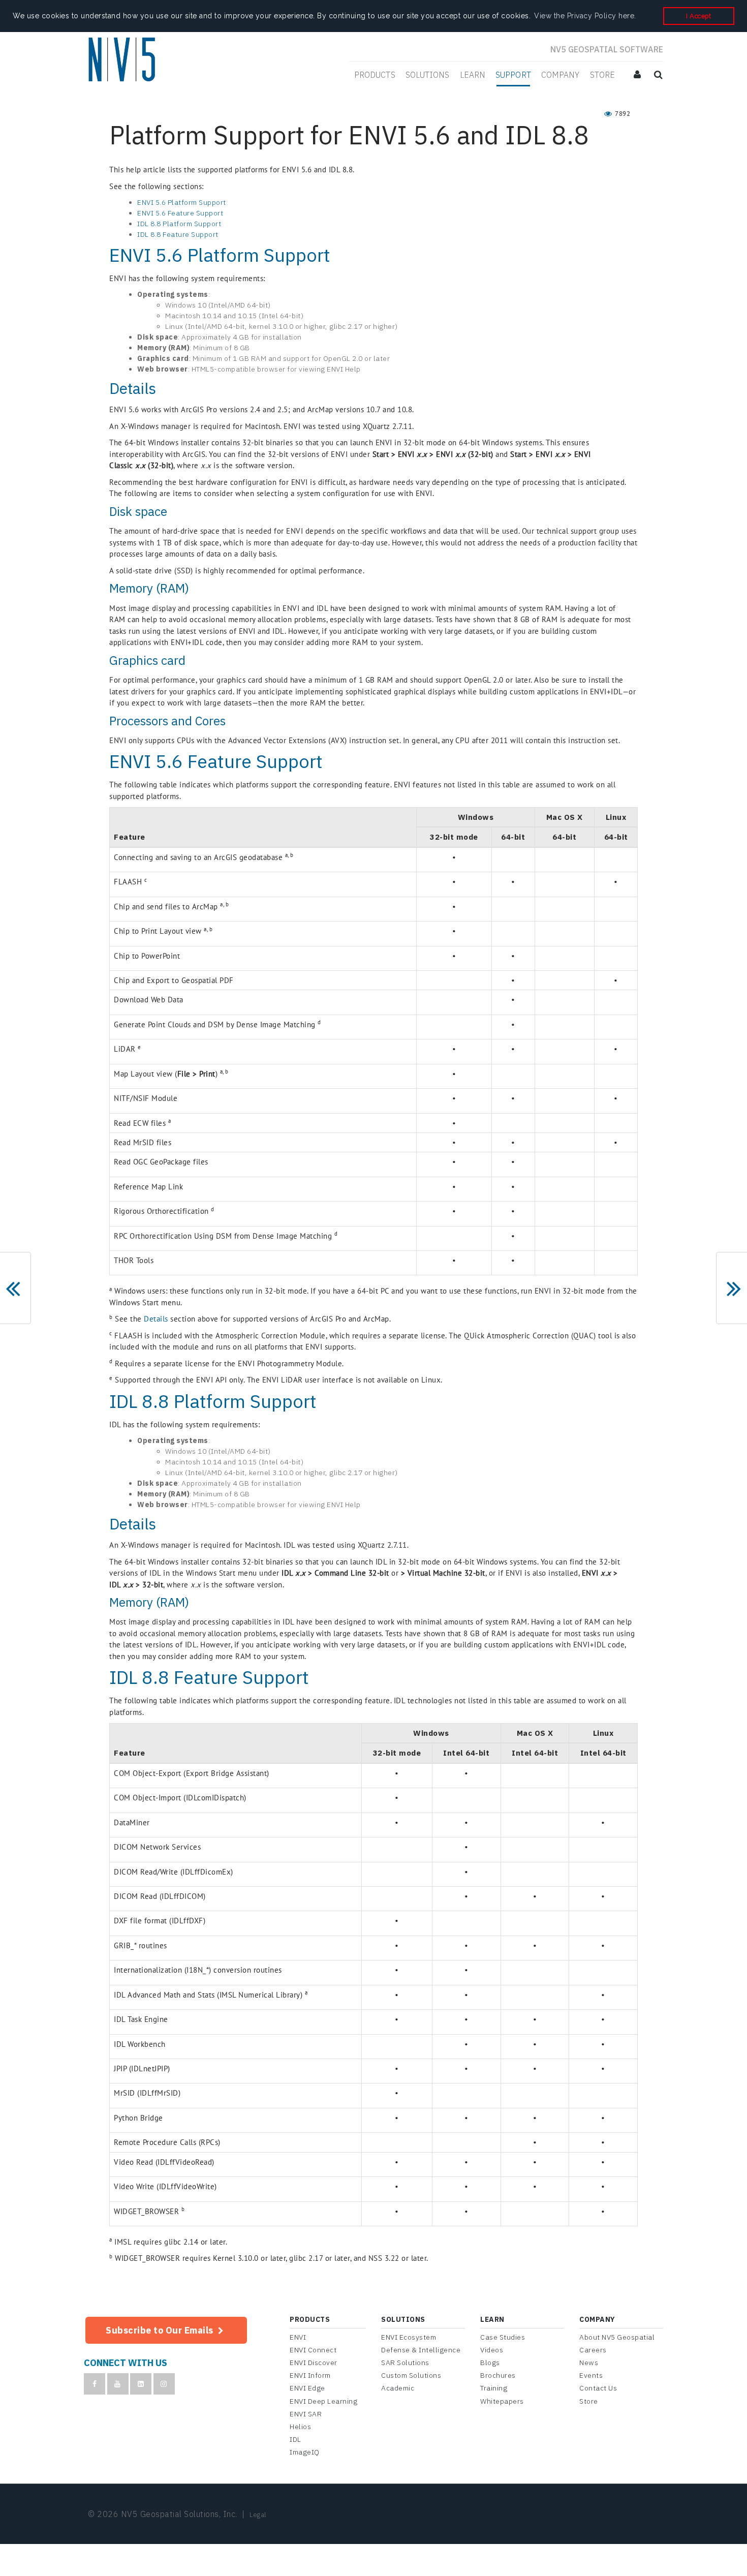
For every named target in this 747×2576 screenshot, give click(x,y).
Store (589, 2401)
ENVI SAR (306, 2414)
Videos (492, 2350)
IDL (295, 2439)
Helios (300, 2427)
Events (591, 2375)
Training (494, 2388)
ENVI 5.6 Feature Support (180, 213)
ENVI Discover (314, 2363)
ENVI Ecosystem (409, 2337)
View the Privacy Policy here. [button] (585, 16)
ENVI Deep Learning (323, 2401)
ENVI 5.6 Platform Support (182, 202)
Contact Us (598, 2388)
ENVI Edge (307, 2388)
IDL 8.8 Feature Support (178, 234)
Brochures (498, 2375)
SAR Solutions (405, 2363)
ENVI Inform (310, 2375)
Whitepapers (502, 2401)
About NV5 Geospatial (617, 2337)
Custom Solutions (411, 2375)
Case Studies (503, 2337)
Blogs (490, 2363)
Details (156, 1319)
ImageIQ (305, 2452)
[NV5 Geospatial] (123, 60)
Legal (258, 2515)
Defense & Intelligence (421, 2350)
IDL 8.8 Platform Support (179, 224)
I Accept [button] (698, 16)
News (589, 2363)
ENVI (298, 2337)
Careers (593, 2350)
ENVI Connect (313, 2350)
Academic (398, 2388)
